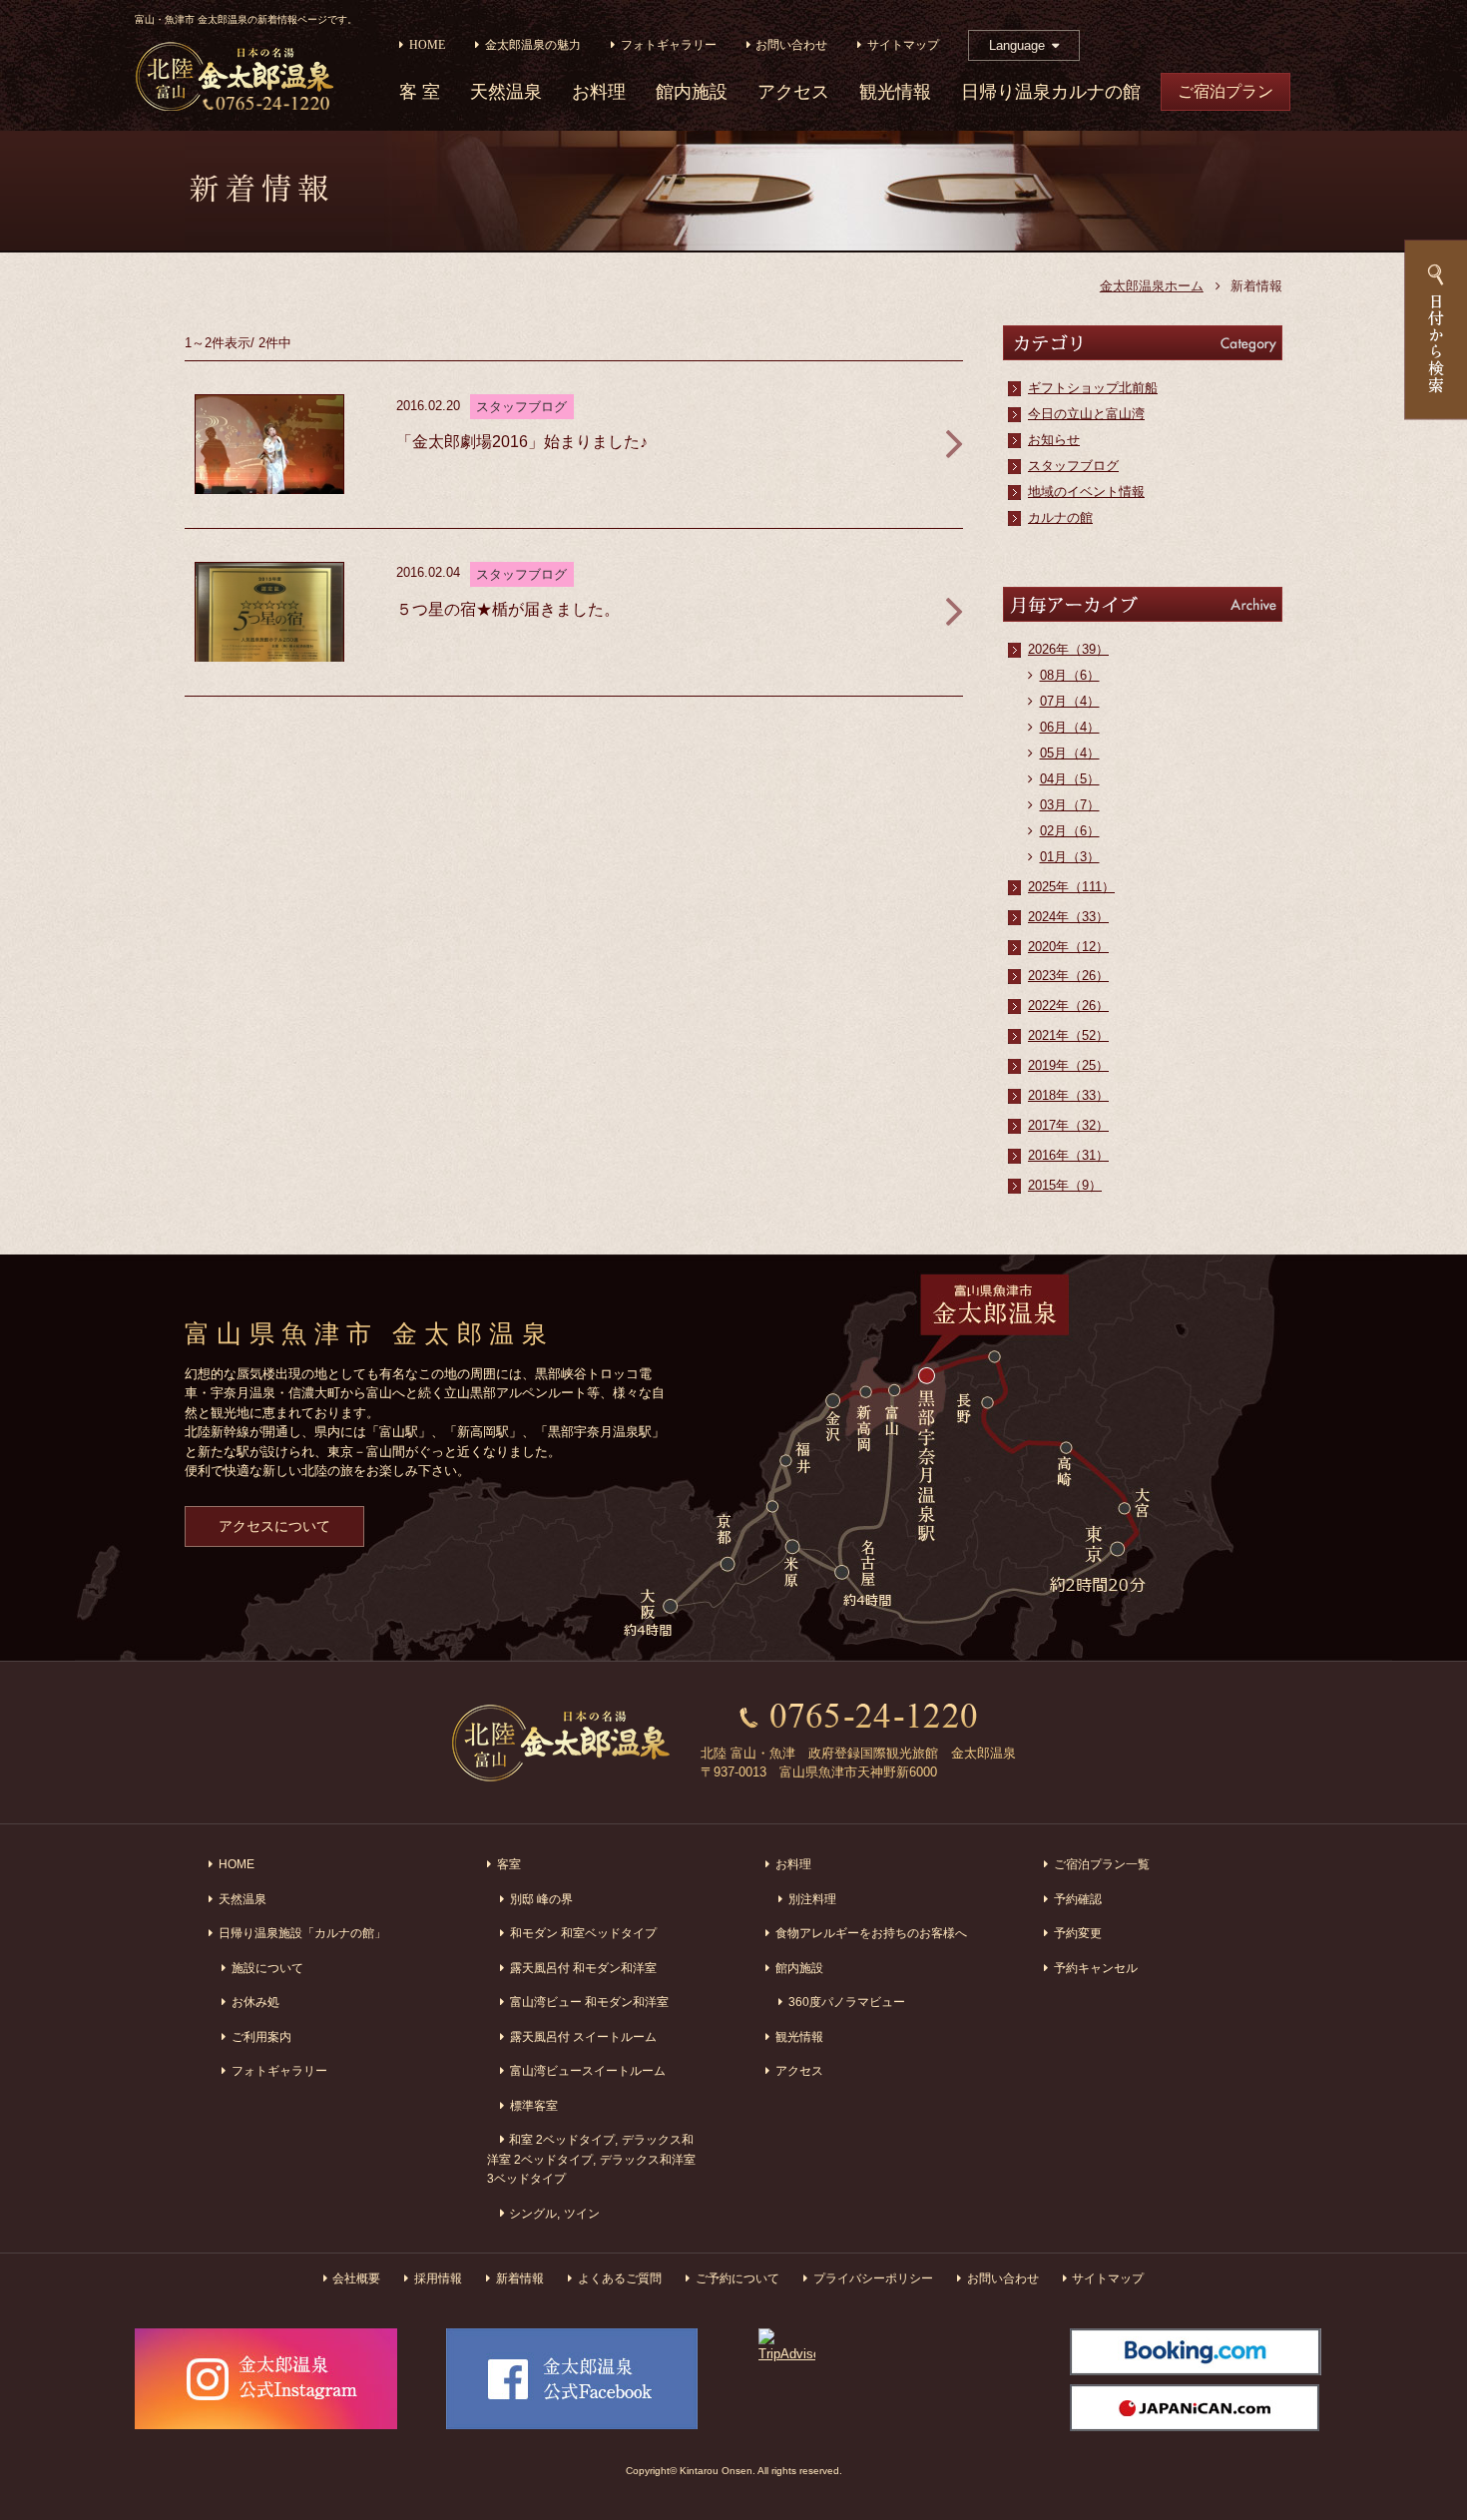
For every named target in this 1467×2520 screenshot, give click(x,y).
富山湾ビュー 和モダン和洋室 (589, 2002)
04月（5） (1070, 779)
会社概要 (356, 2278)
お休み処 (255, 2002)
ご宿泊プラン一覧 (1102, 1864)
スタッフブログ (1073, 466)
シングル (533, 2213)
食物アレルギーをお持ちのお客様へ (871, 1933)
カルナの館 (1060, 517)
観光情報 (895, 92)
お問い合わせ (791, 45)
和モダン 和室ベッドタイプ (583, 1933)
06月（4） (1070, 727)
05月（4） (1070, 753)
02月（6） (1070, 831)
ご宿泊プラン (1225, 91)
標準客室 (534, 2105)
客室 (509, 1864)
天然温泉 (506, 92)
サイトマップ (903, 45)
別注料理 (812, 1899)
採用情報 (438, 2278)
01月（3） (1070, 857)
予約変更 (1078, 1933)
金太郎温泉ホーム (1152, 286)
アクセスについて (274, 1526)
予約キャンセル (1096, 1968)
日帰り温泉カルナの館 (1051, 92)
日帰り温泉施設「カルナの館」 (302, 1933)
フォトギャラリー (669, 45)
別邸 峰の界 (541, 1899)
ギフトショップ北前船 (1093, 388)
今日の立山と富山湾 (1086, 414)
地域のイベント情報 (1086, 492)
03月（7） (1070, 805)
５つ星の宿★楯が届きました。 (508, 609)
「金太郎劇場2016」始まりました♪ (522, 442)
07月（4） (1070, 701)
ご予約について (737, 2278)
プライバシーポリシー (873, 2278)
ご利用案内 (261, 2036)
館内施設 (692, 92)
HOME (427, 45)
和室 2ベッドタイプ (562, 2139)
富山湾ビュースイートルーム (588, 2070)
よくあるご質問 (620, 2278)
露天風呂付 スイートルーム (583, 2036)
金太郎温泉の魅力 (533, 45)
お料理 (599, 92)
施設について (267, 1968)
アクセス (793, 92)
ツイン (582, 2213)
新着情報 (520, 2278)
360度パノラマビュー (847, 2002)
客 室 (420, 92)
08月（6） (1070, 675)
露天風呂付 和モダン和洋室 (583, 1968)
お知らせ (1054, 440)
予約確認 (1078, 1899)
